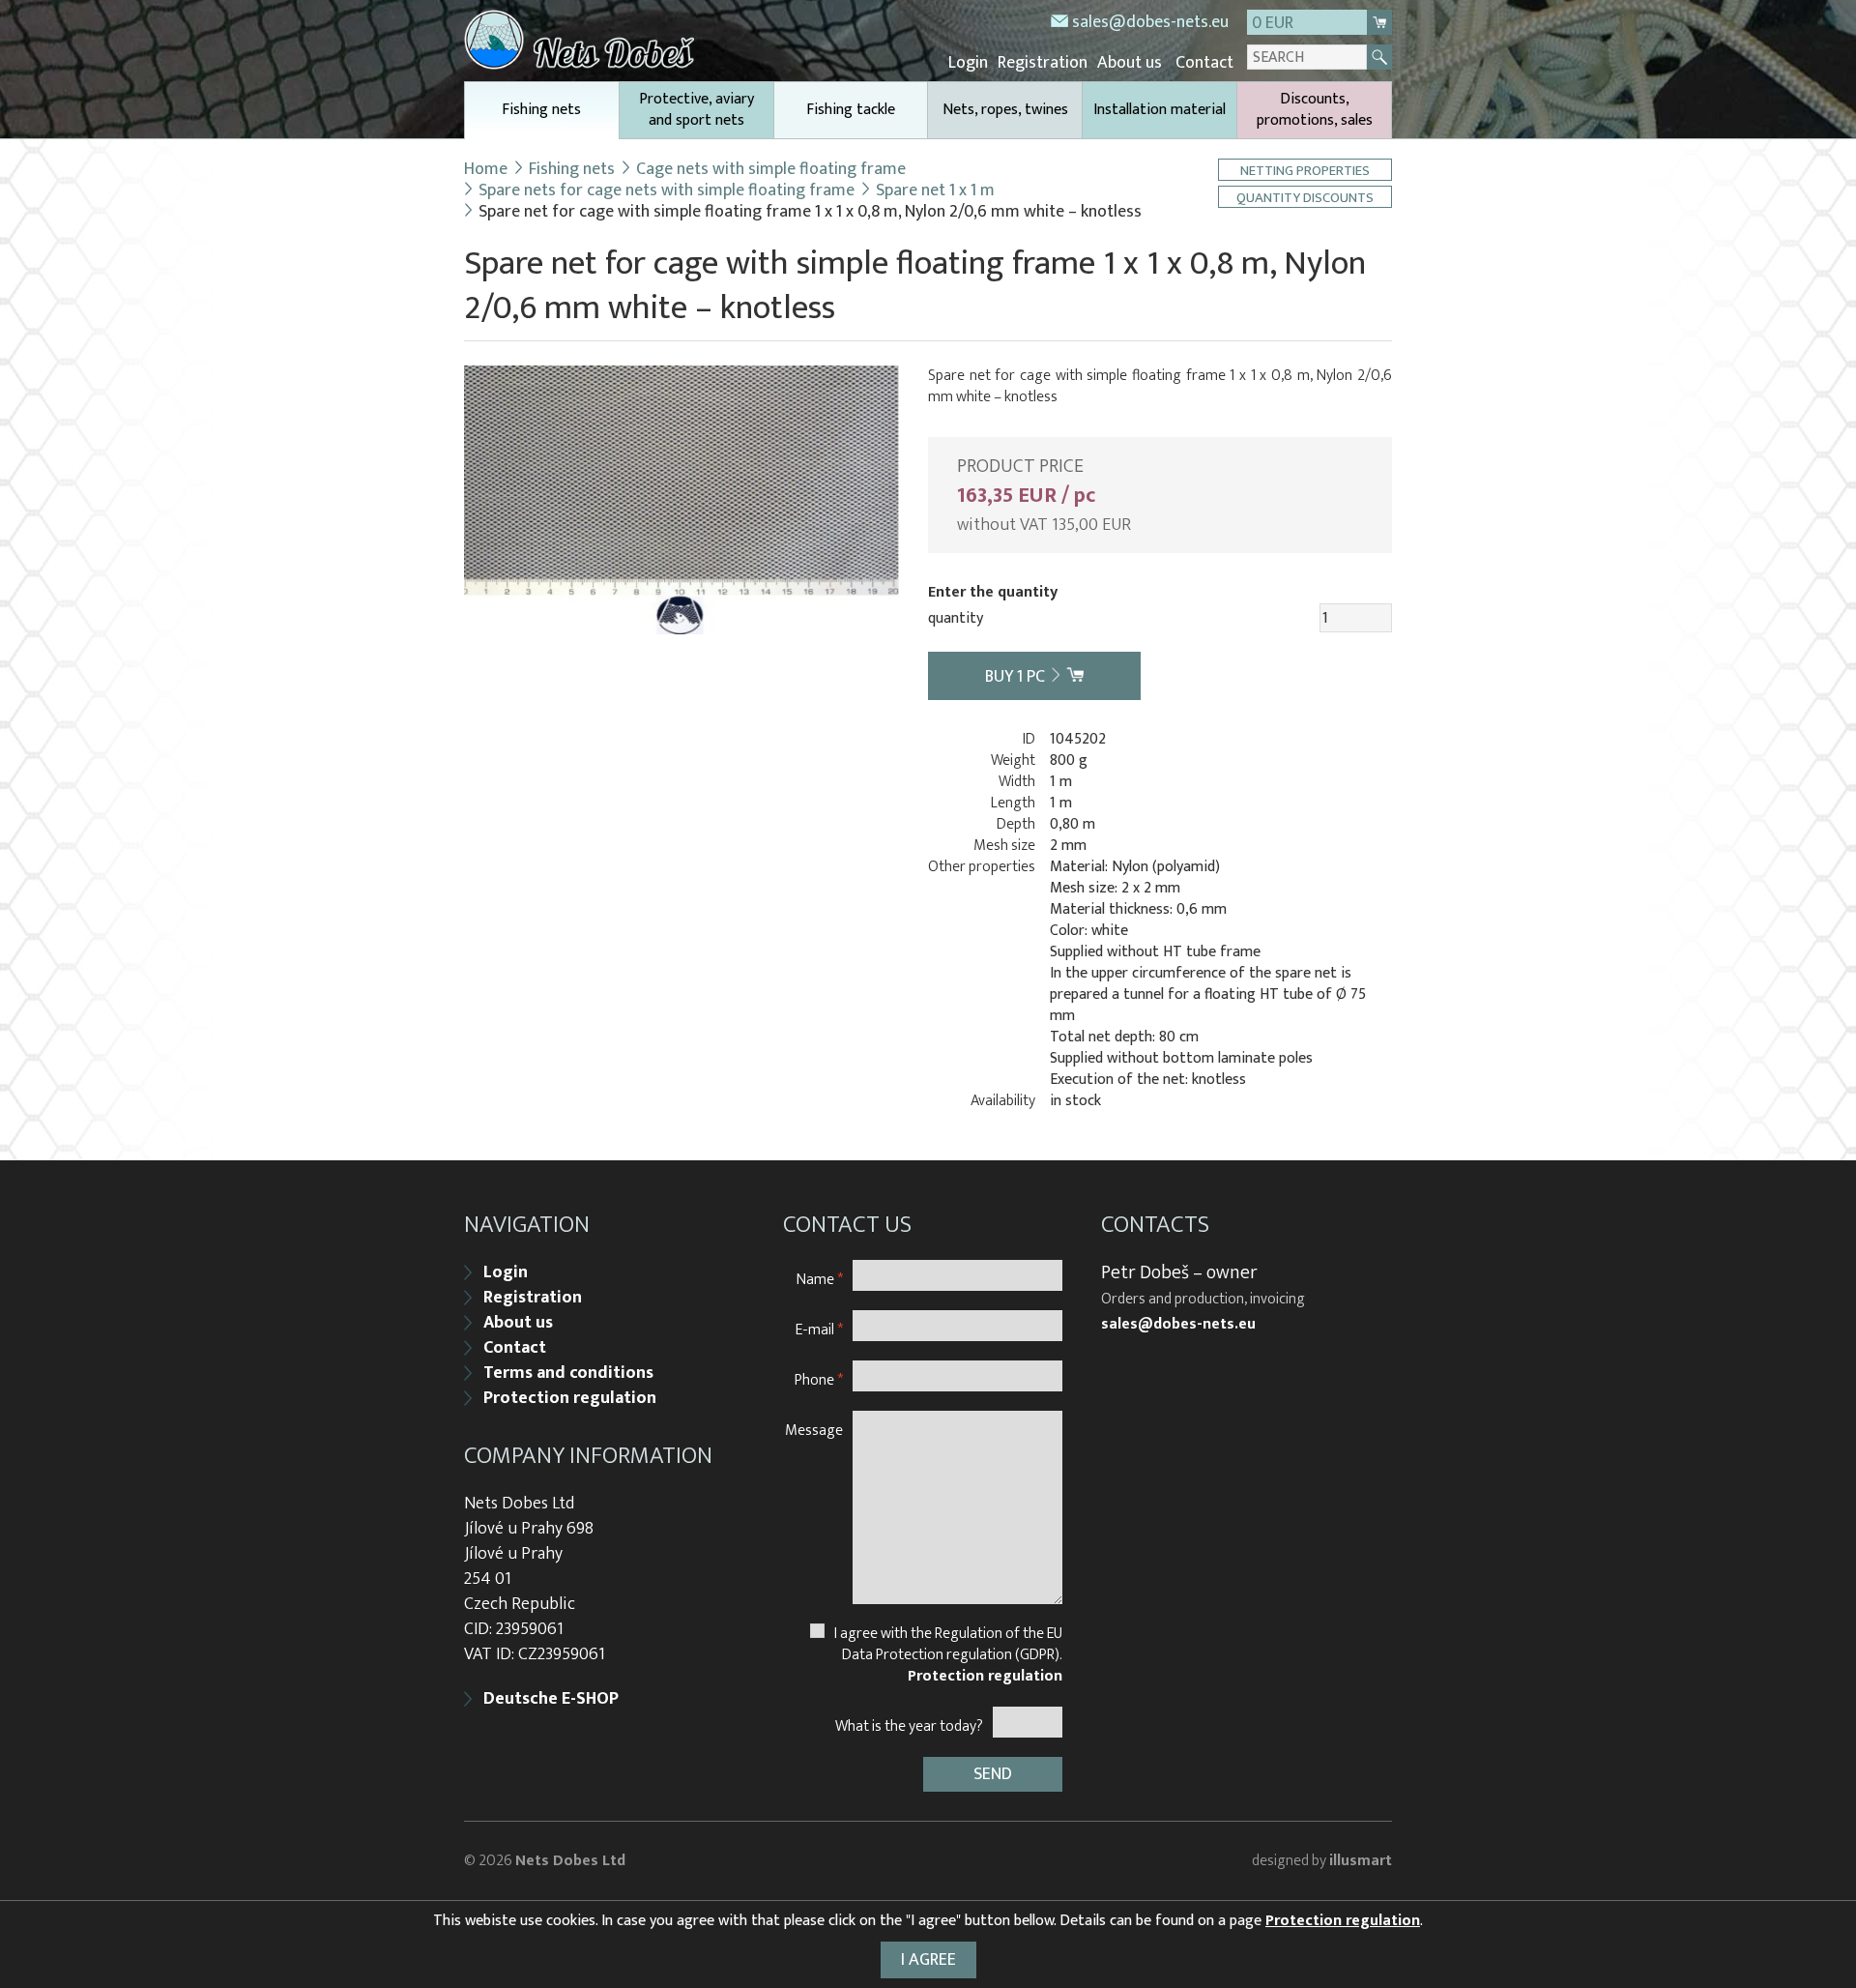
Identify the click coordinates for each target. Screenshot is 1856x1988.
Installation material (1160, 110)
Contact (1204, 63)
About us (1130, 63)
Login (968, 63)
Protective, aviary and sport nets (696, 110)
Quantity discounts (1305, 197)
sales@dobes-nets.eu (1150, 22)
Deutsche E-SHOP (551, 1699)
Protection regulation (570, 1398)
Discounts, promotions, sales (1315, 110)
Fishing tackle (851, 110)
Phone (819, 1379)
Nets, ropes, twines (1005, 110)
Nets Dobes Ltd (570, 1861)
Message (814, 1430)
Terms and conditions (568, 1373)
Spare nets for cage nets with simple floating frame (667, 190)
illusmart (1361, 1861)
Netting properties (1305, 170)
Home (486, 169)
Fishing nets (541, 110)
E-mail (819, 1329)
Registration (1043, 63)
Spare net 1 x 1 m (935, 190)
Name (820, 1279)
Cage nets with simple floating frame (771, 169)
